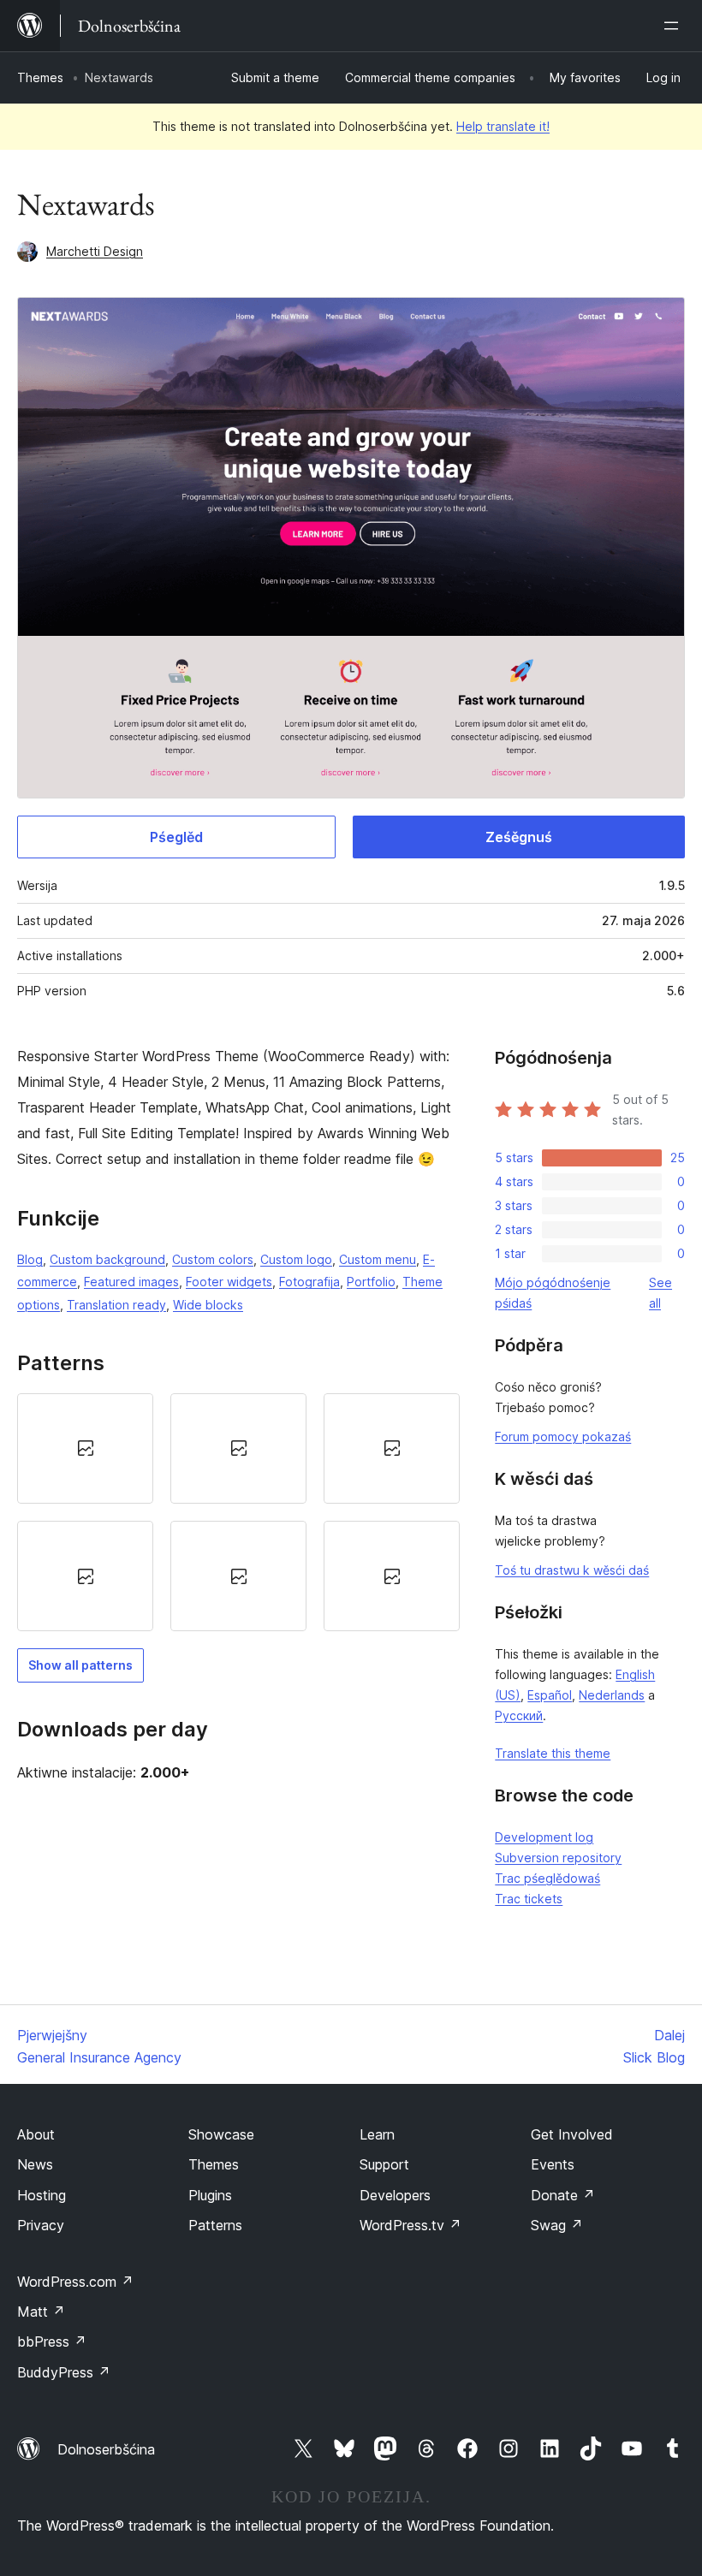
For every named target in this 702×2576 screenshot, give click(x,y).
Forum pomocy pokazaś (563, 1436)
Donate (563, 2195)
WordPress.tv (410, 2225)
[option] (85, 1448)
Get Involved (572, 2134)
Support (384, 2164)
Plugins (210, 2195)
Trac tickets (529, 1899)
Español (550, 1695)
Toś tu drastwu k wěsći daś (572, 1570)
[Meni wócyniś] (675, 26)
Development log (544, 1837)
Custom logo (296, 1259)
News (35, 2164)
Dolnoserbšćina (106, 2449)
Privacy (41, 2225)
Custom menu (378, 1259)
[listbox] (238, 1513)
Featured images (131, 1282)
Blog (30, 1259)
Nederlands (612, 1695)
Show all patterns (80, 1665)
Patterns (215, 2225)
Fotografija (309, 1282)
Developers (395, 2195)
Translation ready (116, 1305)
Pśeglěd (176, 837)
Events (553, 2164)
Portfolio (371, 1282)
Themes (40, 77)
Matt (41, 2312)
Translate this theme (553, 1753)
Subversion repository (558, 1858)
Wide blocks (208, 1305)
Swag (557, 2225)
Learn (377, 2134)
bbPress (52, 2342)
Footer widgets (229, 1282)
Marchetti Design (95, 251)
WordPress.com (75, 2282)
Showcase (221, 2134)
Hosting (42, 2195)
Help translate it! (503, 126)
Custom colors (213, 1259)
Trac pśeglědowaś (547, 1878)
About (36, 2134)
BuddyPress (64, 2372)
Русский (519, 1715)
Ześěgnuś (519, 837)
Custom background (107, 1259)
